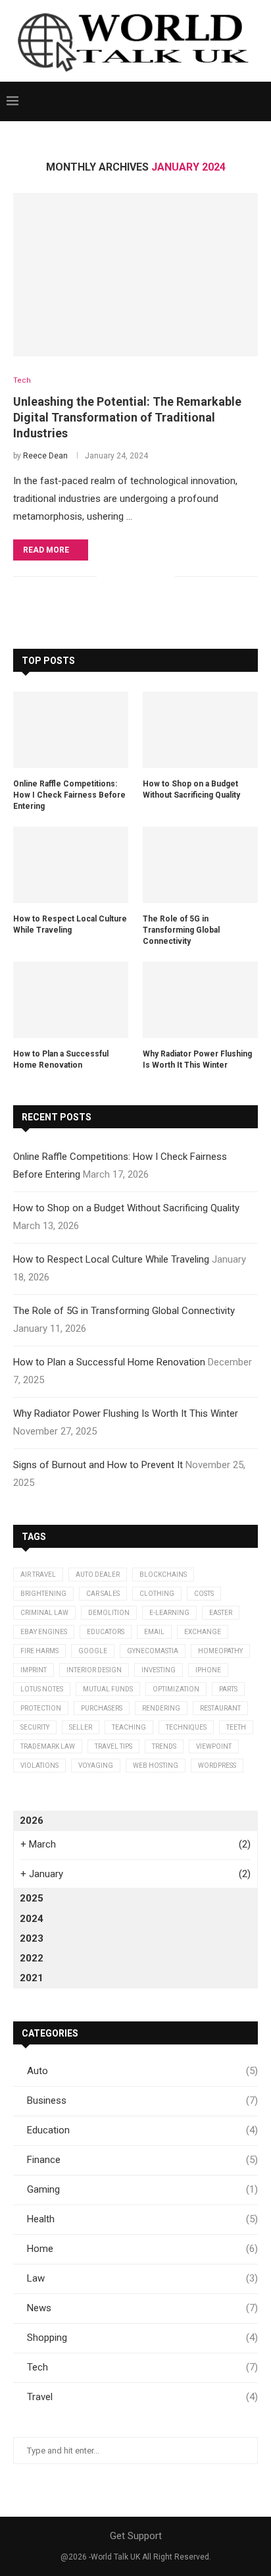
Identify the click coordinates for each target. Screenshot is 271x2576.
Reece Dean (45, 456)
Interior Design (94, 1670)
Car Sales (103, 1594)
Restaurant (220, 1708)
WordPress (217, 1766)
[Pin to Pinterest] (151, 577)
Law (142, 2278)
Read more (46, 550)
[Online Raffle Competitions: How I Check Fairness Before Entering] (71, 730)
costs (204, 1594)
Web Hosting (156, 1766)
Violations (39, 1766)
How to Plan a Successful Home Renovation (61, 1059)
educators (106, 1632)
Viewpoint (214, 1746)
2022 (32, 1958)
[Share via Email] (165, 577)
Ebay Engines (44, 1632)
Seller (81, 1727)
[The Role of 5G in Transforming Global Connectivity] (200, 865)
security (35, 1727)
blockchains (163, 1575)
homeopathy (220, 1651)
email (154, 1632)
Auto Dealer (98, 1575)
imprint (34, 1670)
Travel (142, 2397)
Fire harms (39, 1651)
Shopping (142, 2338)
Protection (41, 1708)
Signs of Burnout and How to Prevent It (98, 1465)
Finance (142, 2160)
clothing (157, 1594)
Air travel (38, 1575)
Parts (228, 1689)
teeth (236, 1727)
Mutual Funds (108, 1689)
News (142, 2308)
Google (93, 1651)
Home (142, 2249)
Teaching (129, 1727)
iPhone (208, 1670)
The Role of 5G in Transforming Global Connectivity (181, 930)
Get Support (136, 2536)
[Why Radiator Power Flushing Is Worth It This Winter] (200, 1000)
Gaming (142, 2189)
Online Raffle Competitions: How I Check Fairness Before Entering (69, 795)
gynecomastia (153, 1651)
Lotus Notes (42, 1689)
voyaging (96, 1766)
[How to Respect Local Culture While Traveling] (71, 865)
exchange (203, 1632)
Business (142, 2100)
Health (142, 2219)
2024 (32, 1919)
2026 (32, 1821)
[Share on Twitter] (137, 577)
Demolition (109, 1613)
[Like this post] (107, 577)
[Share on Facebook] (123, 577)
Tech (142, 2367)
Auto (142, 2071)
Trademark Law (48, 1746)
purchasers (102, 1708)
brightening (43, 1594)
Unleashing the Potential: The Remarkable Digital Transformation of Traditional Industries (127, 418)
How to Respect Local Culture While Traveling (70, 924)
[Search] (258, 101)
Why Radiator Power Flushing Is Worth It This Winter (197, 1059)
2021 (32, 1978)
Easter (221, 1613)
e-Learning (169, 1613)
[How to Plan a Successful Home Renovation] (71, 1000)
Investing (159, 1670)
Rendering (161, 1708)
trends (164, 1746)
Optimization (176, 1689)
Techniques (186, 1727)
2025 (32, 1898)
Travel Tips (113, 1746)
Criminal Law (44, 1613)
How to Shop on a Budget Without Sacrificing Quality (191, 789)
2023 (32, 1938)
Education (142, 2130)
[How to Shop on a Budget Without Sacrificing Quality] (200, 730)
